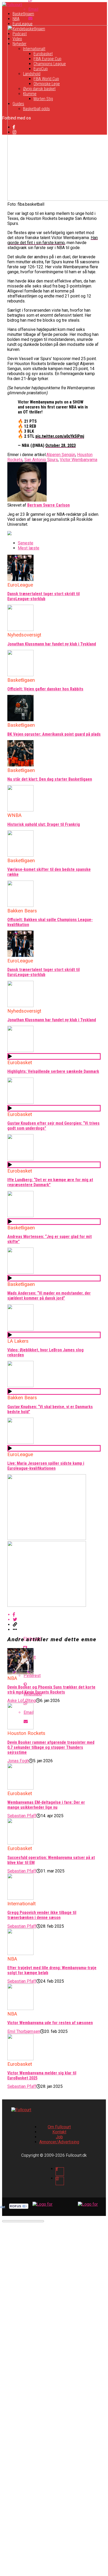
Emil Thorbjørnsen (24, 2031)
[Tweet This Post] (59, 1620)
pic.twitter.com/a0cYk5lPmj (60, 436)
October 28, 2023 (61, 445)
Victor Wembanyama (79, 460)
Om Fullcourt (59, 2127)
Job (59, 2137)
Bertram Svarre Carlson (48, 505)
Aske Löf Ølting (22, 1701)
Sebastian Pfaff (22, 1816)
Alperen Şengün (61, 455)
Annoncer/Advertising (59, 2142)
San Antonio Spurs (41, 460)
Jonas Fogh (18, 1761)
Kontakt (59, 2132)
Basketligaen (23, 14)
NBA (16, 19)
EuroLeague (23, 24)
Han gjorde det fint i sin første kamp (53, 240)
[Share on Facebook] (59, 1615)
